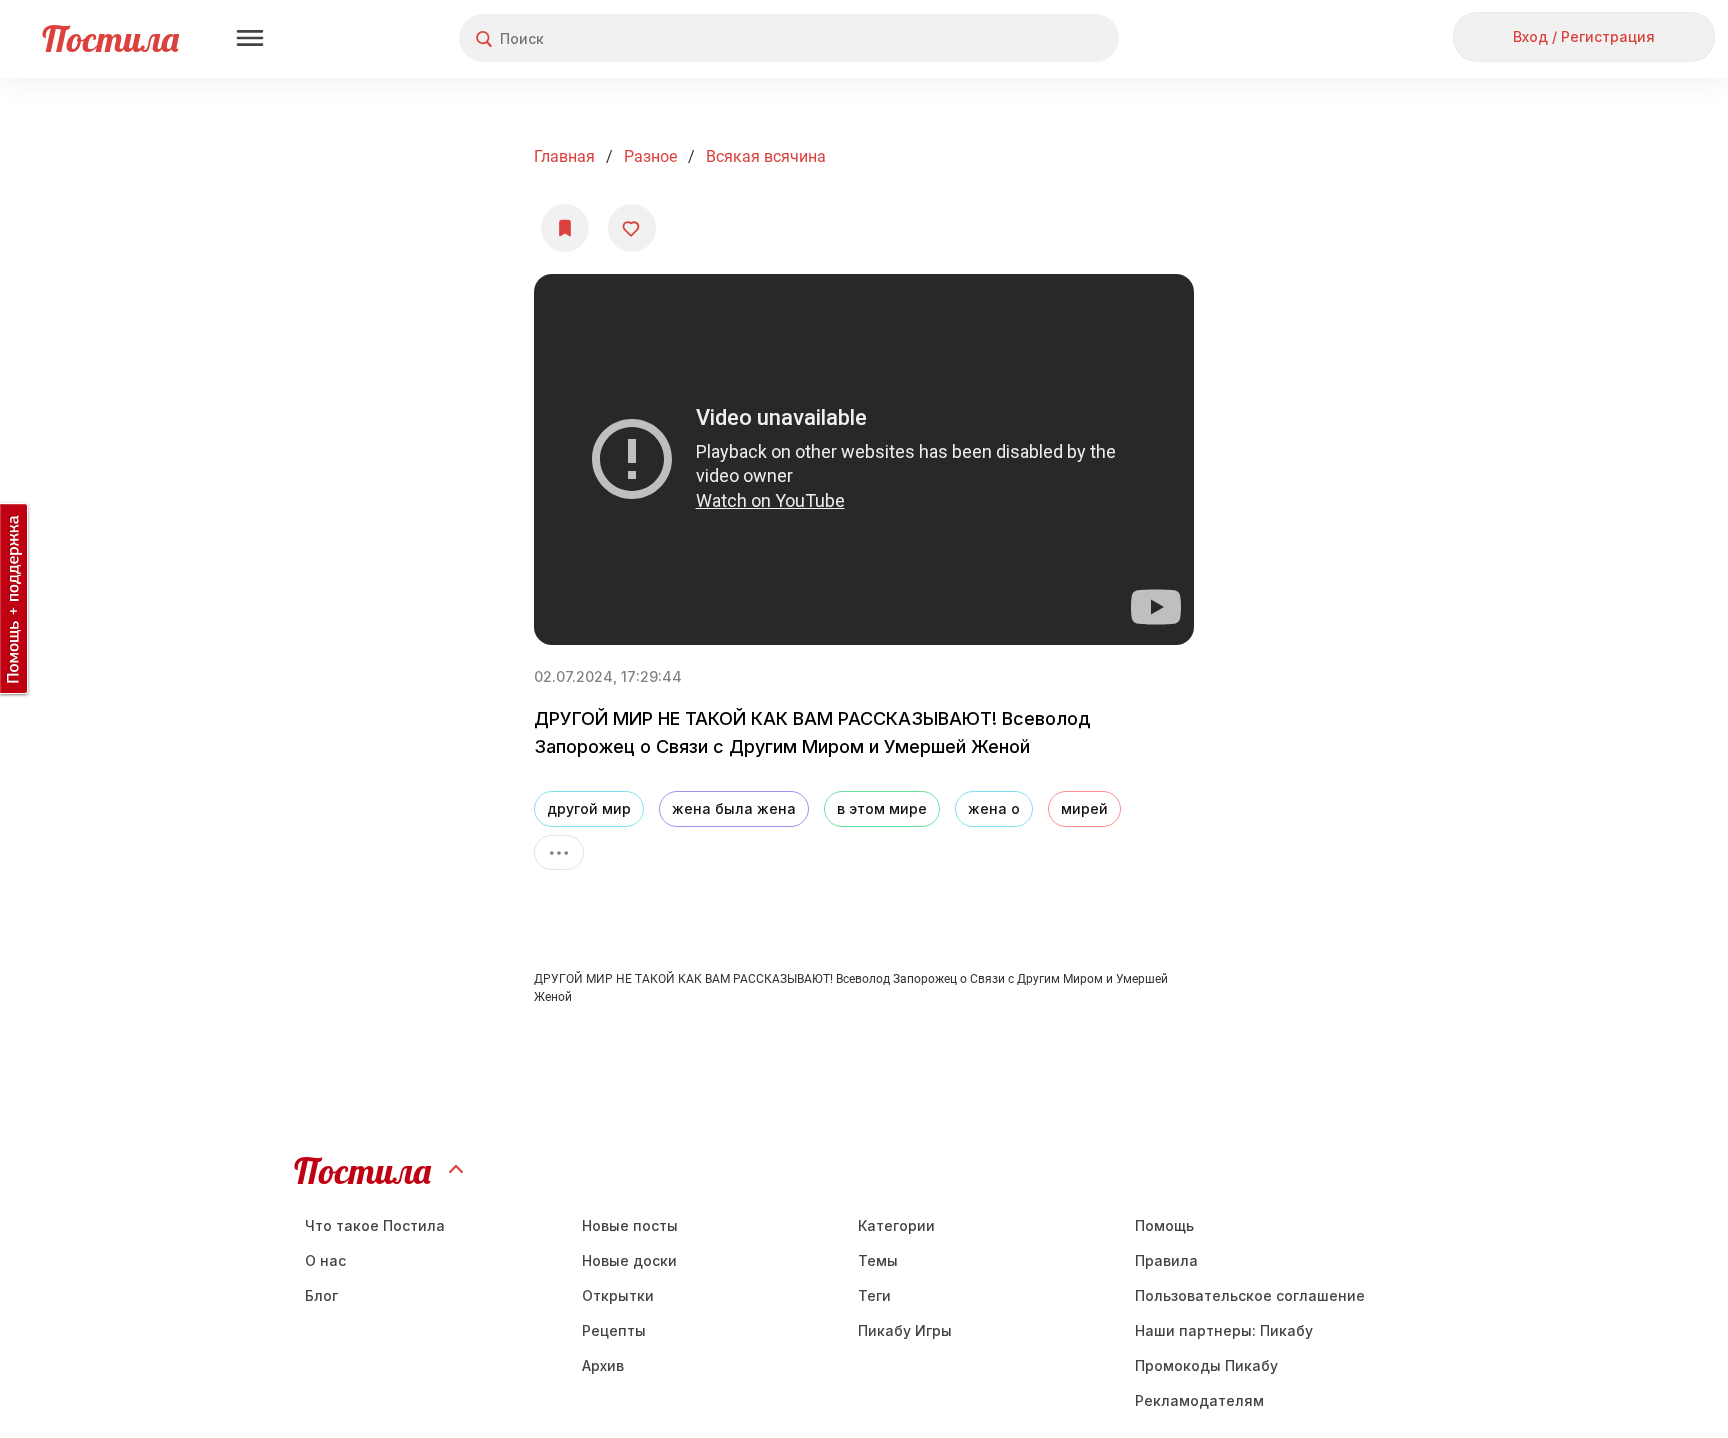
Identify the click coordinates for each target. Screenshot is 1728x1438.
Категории (896, 1225)
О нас (325, 1260)
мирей (1084, 808)
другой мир (589, 808)
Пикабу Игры (905, 1330)
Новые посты (630, 1225)
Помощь (1164, 1225)
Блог (321, 1295)
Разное (650, 156)
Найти (1028, 38)
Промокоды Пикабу (1206, 1365)
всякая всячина (766, 156)
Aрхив (603, 1365)
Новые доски (629, 1260)
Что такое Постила (375, 1225)
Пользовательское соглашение (1250, 1295)
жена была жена (734, 808)
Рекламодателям (1199, 1400)
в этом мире (882, 808)
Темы (878, 1260)
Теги (874, 1295)
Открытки (618, 1295)
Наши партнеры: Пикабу (1224, 1330)
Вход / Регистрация (1584, 36)
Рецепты (614, 1330)
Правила (1166, 1260)
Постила (110, 38)
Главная (564, 156)
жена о (994, 808)
